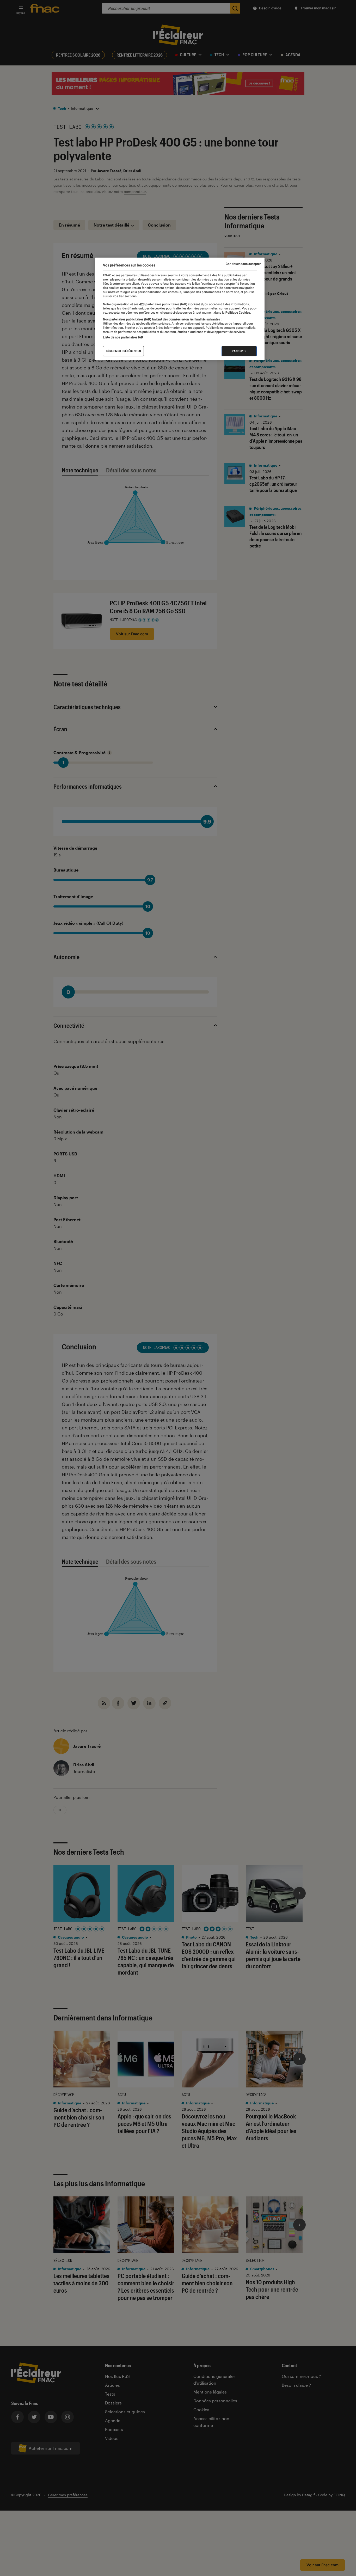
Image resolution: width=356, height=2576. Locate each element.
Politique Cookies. (238, 313)
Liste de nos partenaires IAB (123, 337)
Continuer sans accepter (243, 264)
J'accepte (239, 351)
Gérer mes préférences (123, 351)
